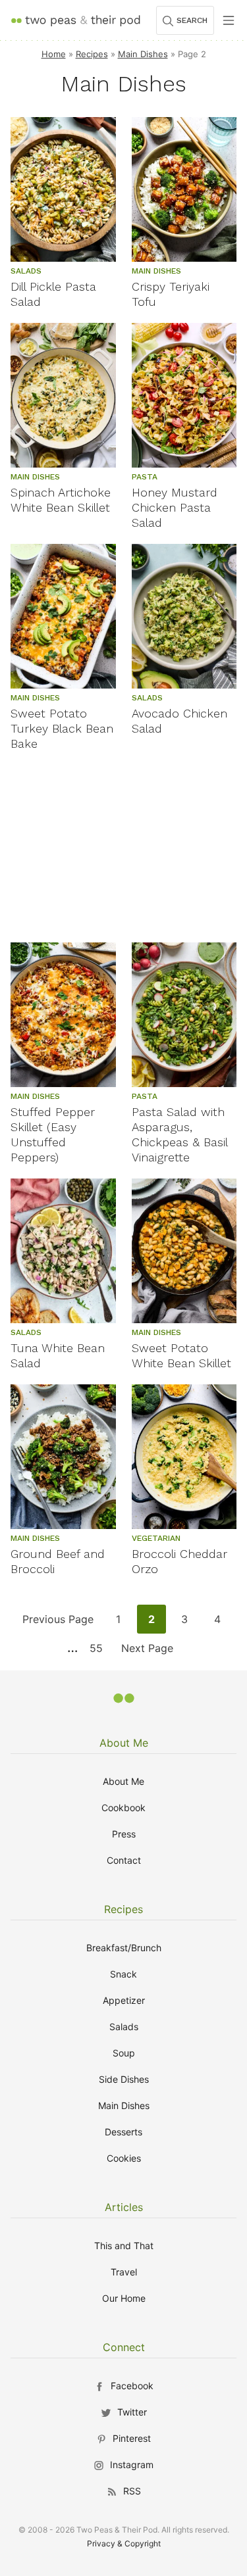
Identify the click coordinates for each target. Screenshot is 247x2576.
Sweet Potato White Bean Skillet (181, 1355)
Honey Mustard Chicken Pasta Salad (175, 507)
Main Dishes (143, 54)
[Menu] (229, 20)
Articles (124, 2207)
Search (192, 20)
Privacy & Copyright (124, 2543)
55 (100, 1652)
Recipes (92, 54)
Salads (124, 2027)
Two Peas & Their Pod (75, 20)
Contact (124, 1860)
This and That (124, 2246)
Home (54, 54)
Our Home (124, 2298)
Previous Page (58, 1623)
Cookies (124, 2158)
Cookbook (123, 1808)
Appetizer (124, 2000)
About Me (124, 1743)
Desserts (123, 2132)
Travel (124, 2272)
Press (124, 1834)
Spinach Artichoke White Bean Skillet (61, 500)
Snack (123, 1974)
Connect (124, 2347)
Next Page (147, 1652)
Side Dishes (124, 2079)
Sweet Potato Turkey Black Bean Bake (62, 728)
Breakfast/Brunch (124, 1948)
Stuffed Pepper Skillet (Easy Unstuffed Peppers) (53, 1134)
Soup (124, 2053)
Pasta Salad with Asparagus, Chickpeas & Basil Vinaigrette (179, 1134)
